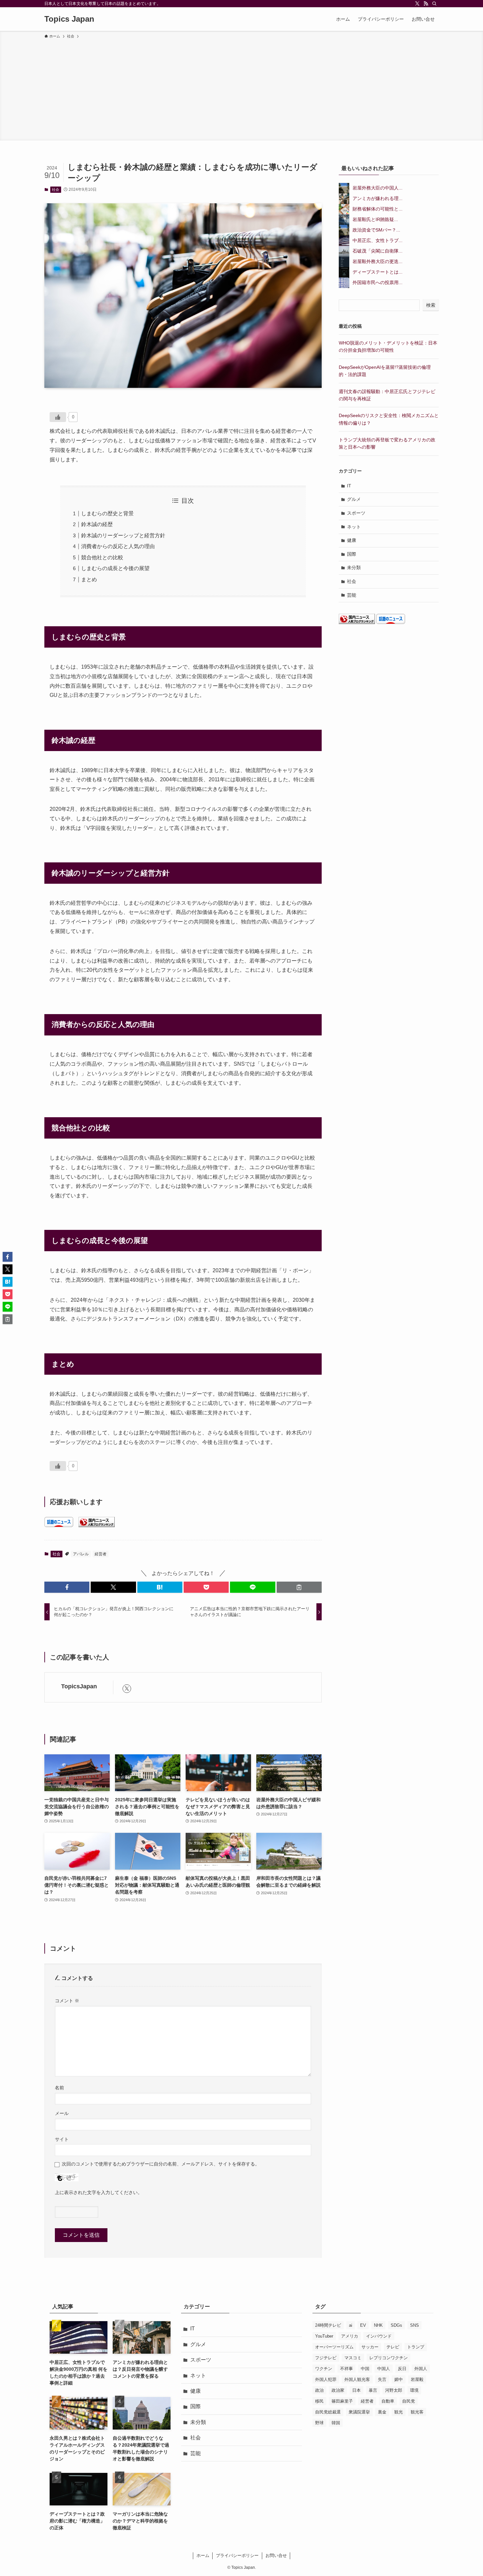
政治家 (338, 2390)
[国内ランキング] (97, 1525)
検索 (431, 305)
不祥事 (346, 2369)
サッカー (370, 2347)
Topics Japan (69, 19)
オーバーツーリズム (334, 2347)
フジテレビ (326, 2358)
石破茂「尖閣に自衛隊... (378, 251)
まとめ (89, 579)
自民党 (409, 2401)
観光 (399, 2412)
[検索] (434, 4)
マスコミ (353, 2358)
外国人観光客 (357, 2379)
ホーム (203, 2555)
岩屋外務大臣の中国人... (378, 188)
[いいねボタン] (58, 417)
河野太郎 (394, 2390)
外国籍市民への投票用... (378, 282)
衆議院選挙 (359, 2412)
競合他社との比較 (102, 557)
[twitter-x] (417, 4)
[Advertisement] (241, 89)
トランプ (416, 2347)
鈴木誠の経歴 (97, 524)
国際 (352, 554)
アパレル (81, 1554)
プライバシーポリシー (237, 2555)
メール (62, 2113)
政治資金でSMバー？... (376, 230)
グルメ (354, 499)
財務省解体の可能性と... (378, 209)
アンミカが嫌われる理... (378, 198)
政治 (319, 2390)
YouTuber (324, 2336)
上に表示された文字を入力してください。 (99, 2192)
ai (351, 2325)
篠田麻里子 (342, 2401)
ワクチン (324, 2369)
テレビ (393, 2347)
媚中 (399, 2379)
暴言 (373, 2390)
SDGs (396, 2325)
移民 (319, 2401)
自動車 (388, 2401)
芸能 (352, 595)
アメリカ (350, 2336)
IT (349, 486)
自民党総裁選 (328, 2412)
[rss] (426, 4)
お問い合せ (276, 2555)
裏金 (382, 2412)
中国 (365, 2369)
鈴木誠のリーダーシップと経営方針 (123, 535)
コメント (67, 2001)
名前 (59, 2088)
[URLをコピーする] (299, 1587)
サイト (62, 2139)
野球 (319, 2423)
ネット (354, 527)
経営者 (101, 1554)
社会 (56, 189)
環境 (414, 2390)
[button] (67, 1587)
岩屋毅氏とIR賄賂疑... (375, 219)
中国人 (384, 2369)
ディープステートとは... (378, 272)
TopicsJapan (79, 1686)
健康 (352, 540)
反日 (402, 2369)
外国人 (421, 2369)
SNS (414, 2325)
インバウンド (379, 2336)
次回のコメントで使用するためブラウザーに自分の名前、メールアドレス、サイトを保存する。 (161, 2164)
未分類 (354, 567)
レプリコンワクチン (389, 2358)
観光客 (417, 2412)
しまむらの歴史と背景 (107, 513)
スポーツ (356, 513)
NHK (378, 2325)
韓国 (336, 2423)
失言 (382, 2379)
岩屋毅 (417, 2379)
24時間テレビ (328, 2325)
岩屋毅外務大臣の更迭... (378, 261)
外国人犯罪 (326, 2379)
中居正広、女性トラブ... (378, 240)
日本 (356, 2390)
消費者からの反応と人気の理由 (118, 546)
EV (363, 2325)
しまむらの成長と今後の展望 (115, 568)
